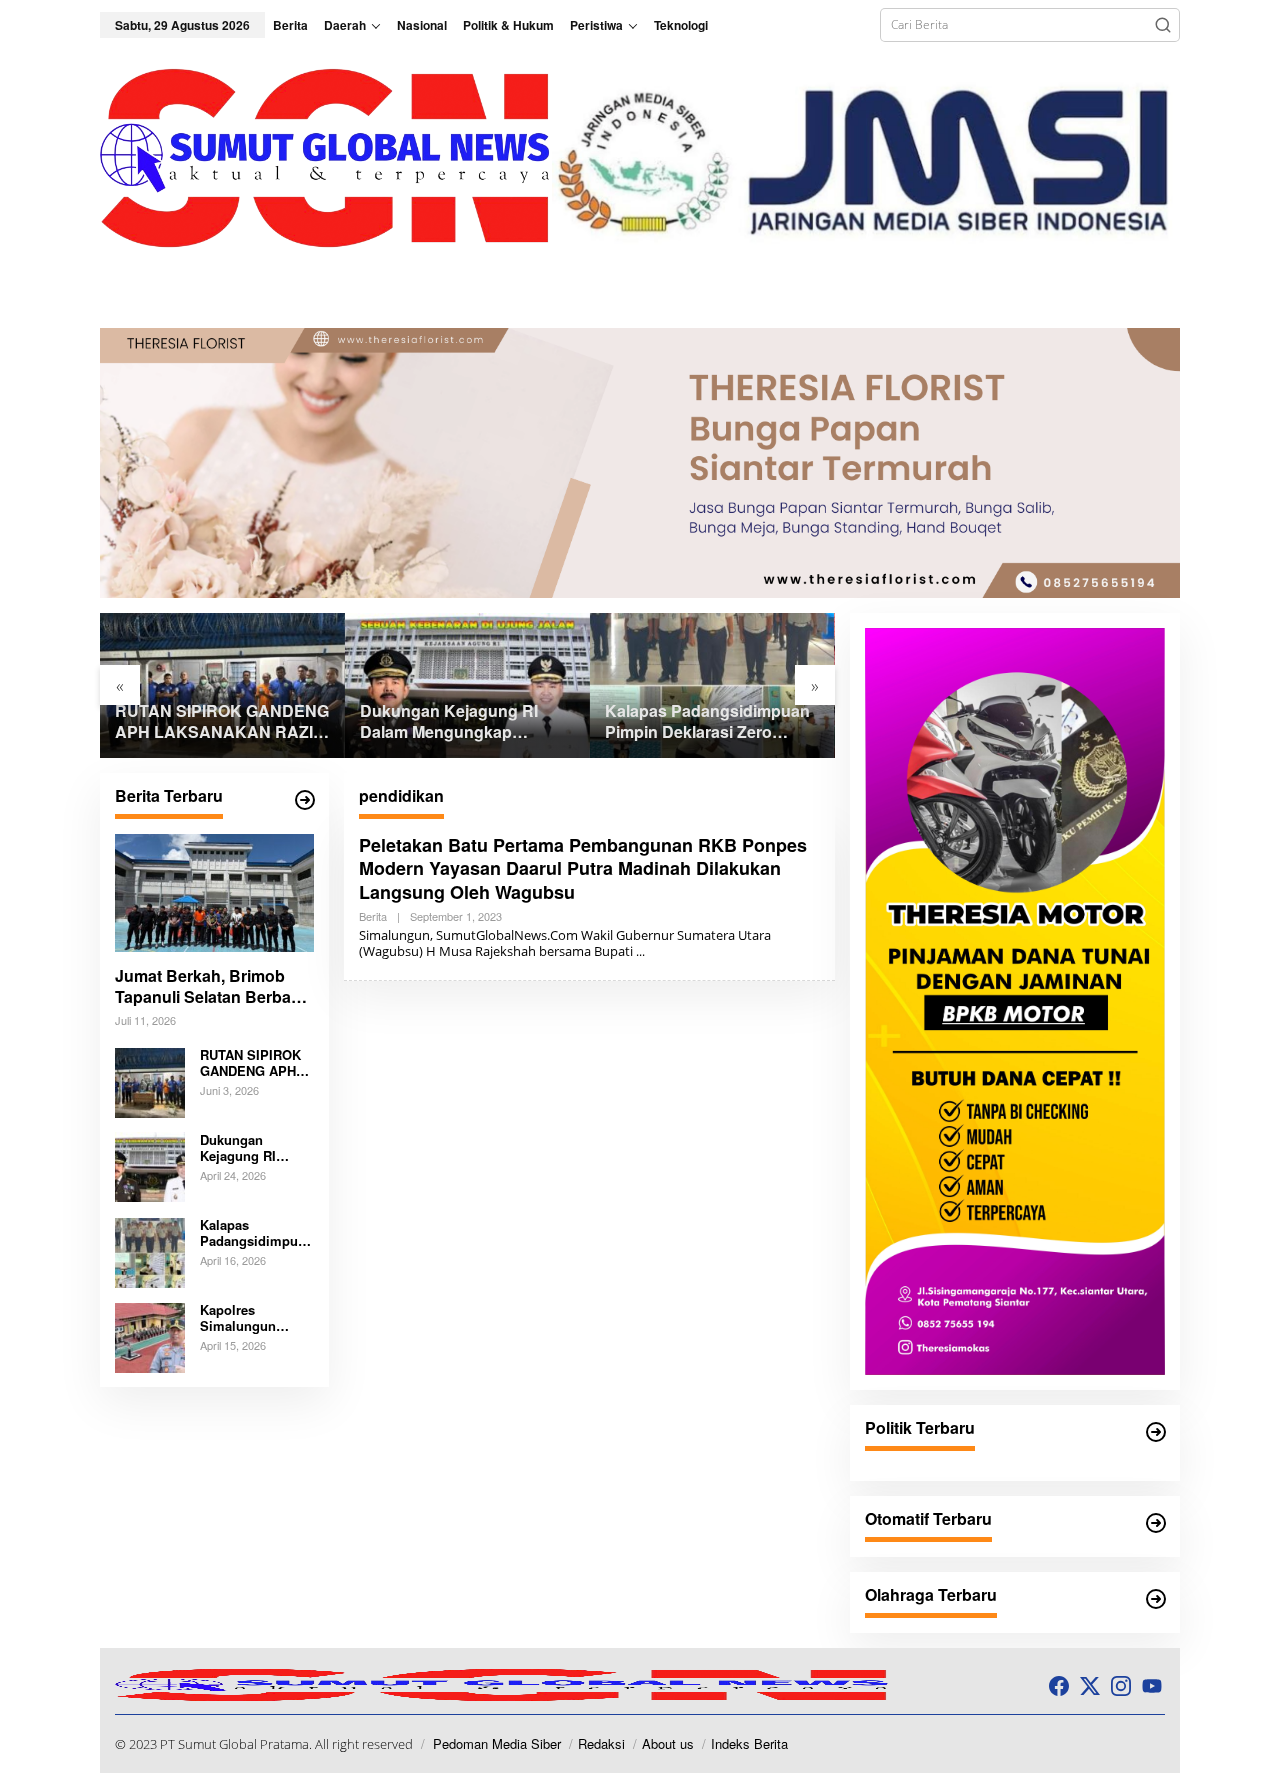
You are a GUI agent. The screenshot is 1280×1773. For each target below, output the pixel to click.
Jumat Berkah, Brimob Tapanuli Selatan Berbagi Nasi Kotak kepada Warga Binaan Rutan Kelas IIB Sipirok (212, 988)
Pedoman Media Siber (497, 1743)
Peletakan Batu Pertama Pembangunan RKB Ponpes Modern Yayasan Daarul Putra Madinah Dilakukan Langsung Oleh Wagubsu (583, 868)
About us (668, 1743)
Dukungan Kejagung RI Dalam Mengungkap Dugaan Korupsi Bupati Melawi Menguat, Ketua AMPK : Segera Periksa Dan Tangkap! (465, 722)
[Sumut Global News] (326, 156)
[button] (1163, 25)
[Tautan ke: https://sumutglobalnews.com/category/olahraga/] (1156, 1599)
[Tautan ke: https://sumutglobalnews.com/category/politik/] (1156, 1432)
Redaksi (601, 1743)
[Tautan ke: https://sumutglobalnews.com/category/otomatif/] (1156, 1523)
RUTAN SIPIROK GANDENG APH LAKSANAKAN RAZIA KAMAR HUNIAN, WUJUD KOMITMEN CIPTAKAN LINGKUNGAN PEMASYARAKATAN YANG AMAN (222, 722)
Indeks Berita (749, 1743)
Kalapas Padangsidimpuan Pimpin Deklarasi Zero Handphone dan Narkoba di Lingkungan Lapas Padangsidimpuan (710, 722)
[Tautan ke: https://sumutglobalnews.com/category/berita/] (305, 800)
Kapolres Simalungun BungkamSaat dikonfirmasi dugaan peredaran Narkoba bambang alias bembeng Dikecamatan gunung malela (256, 1318)
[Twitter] (1090, 1686)
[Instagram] (1121, 1686)
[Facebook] (1059, 1686)
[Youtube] (1152, 1686)
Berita (373, 916)
